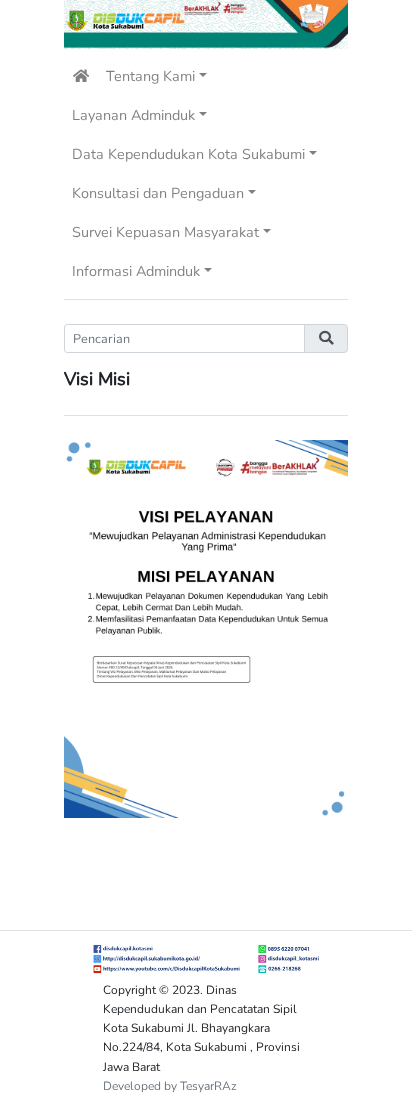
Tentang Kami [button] (150, 76)
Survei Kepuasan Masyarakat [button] (165, 232)
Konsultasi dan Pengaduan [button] (158, 193)
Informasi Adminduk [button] (136, 271)
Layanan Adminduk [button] (133, 115)
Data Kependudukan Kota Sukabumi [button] (188, 154)
